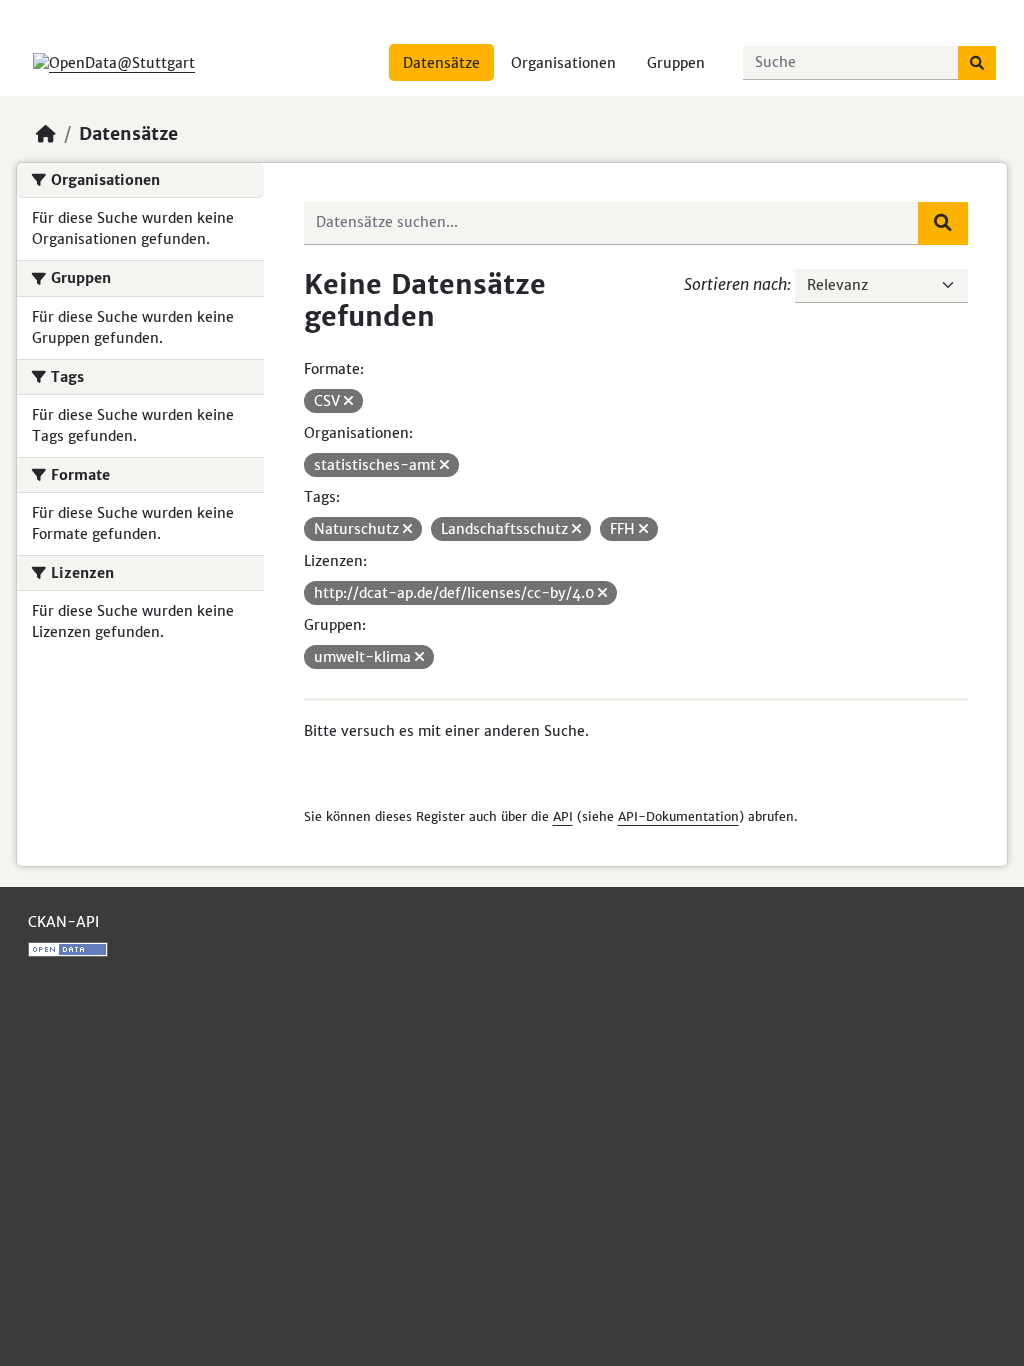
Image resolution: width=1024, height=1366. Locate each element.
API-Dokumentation (678, 816)
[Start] (46, 134)
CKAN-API (63, 922)
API (563, 816)
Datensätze (441, 63)
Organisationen (563, 63)
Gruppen (676, 63)
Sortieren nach (735, 284)
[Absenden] (977, 63)
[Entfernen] (348, 401)
